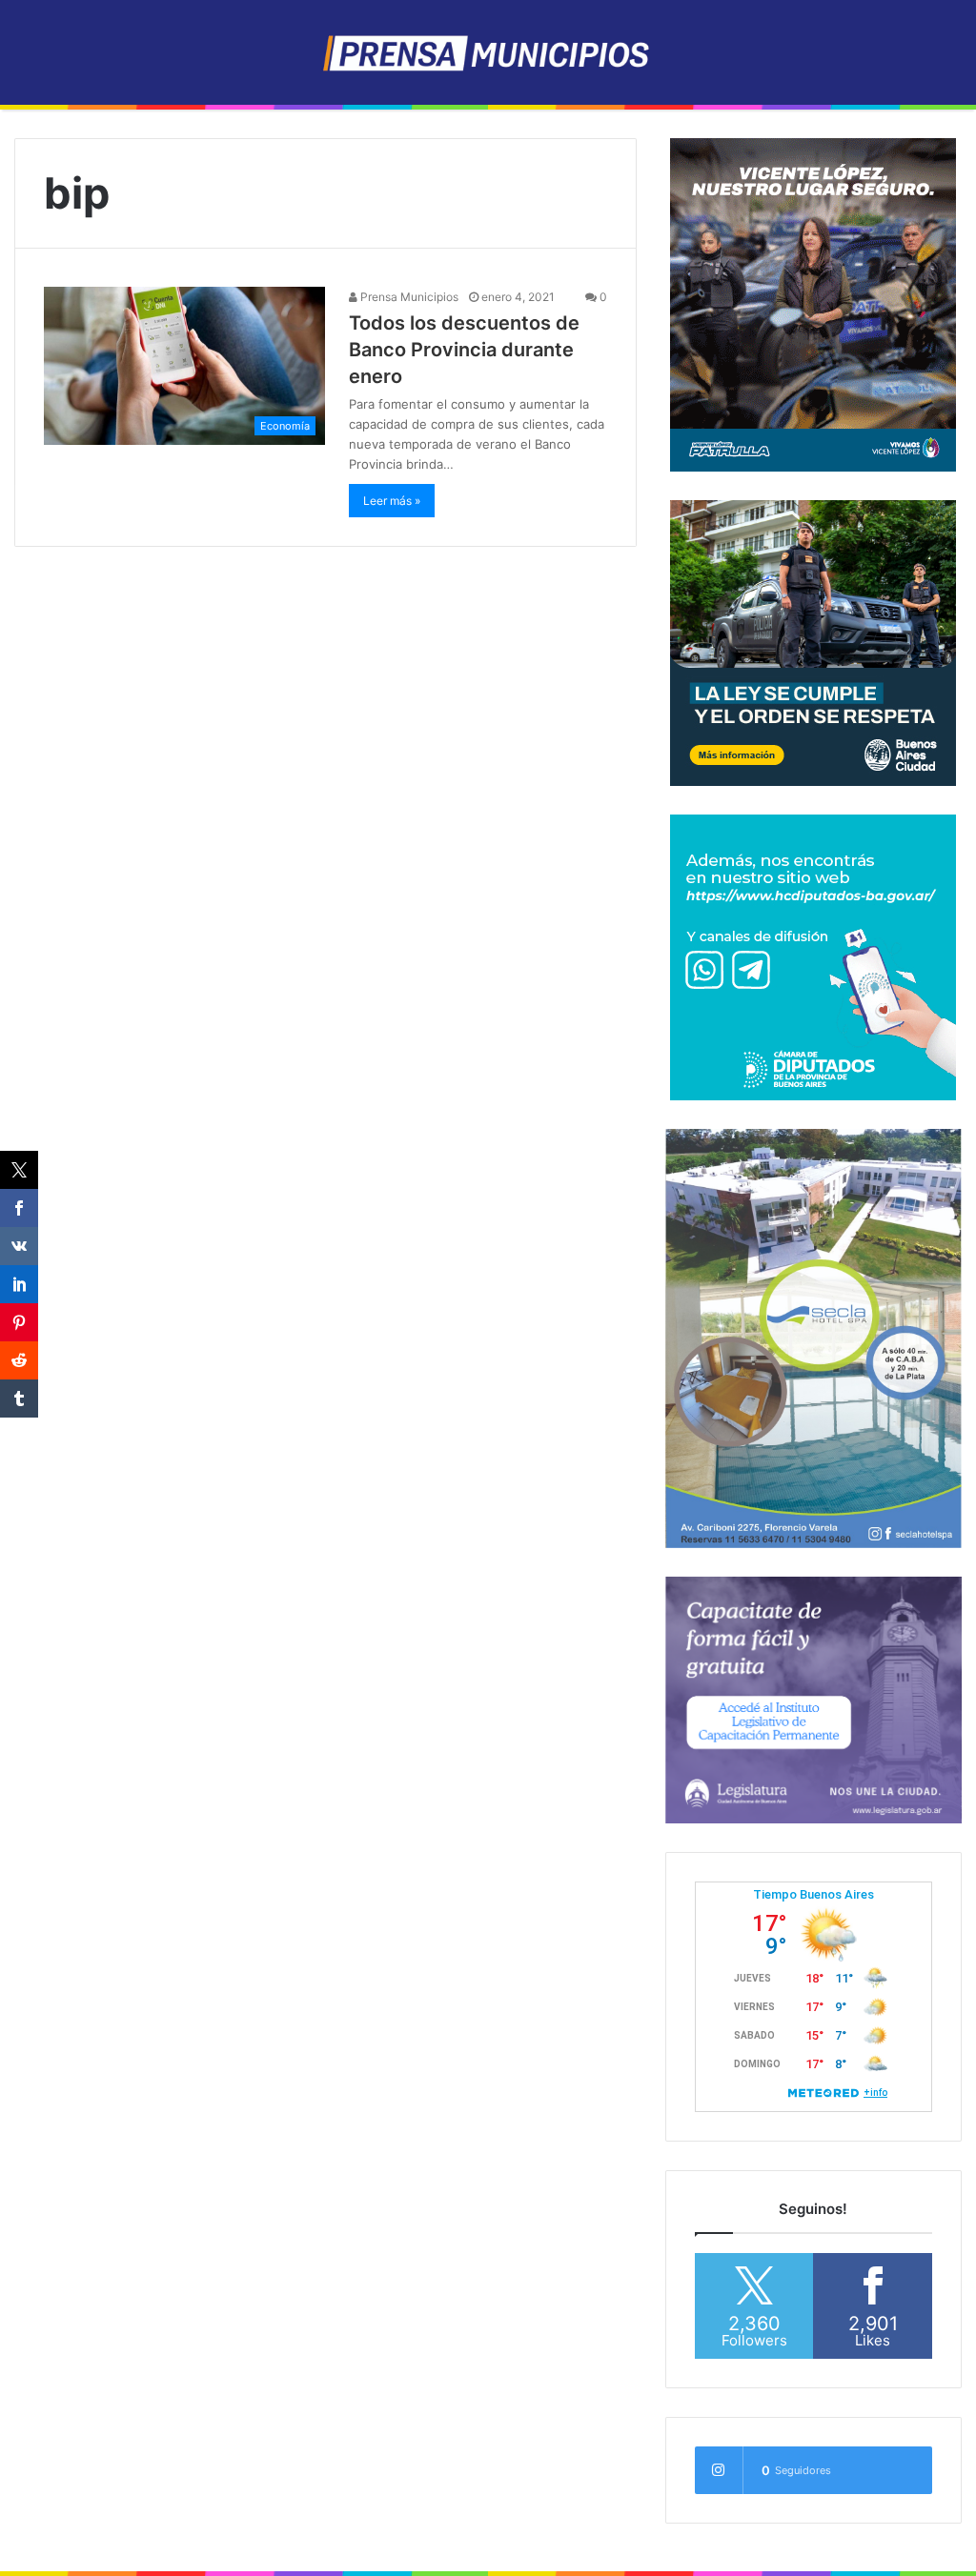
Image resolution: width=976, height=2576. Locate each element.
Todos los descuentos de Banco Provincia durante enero (464, 350)
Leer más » (392, 501)
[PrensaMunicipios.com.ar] (488, 52)
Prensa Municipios (408, 297)
